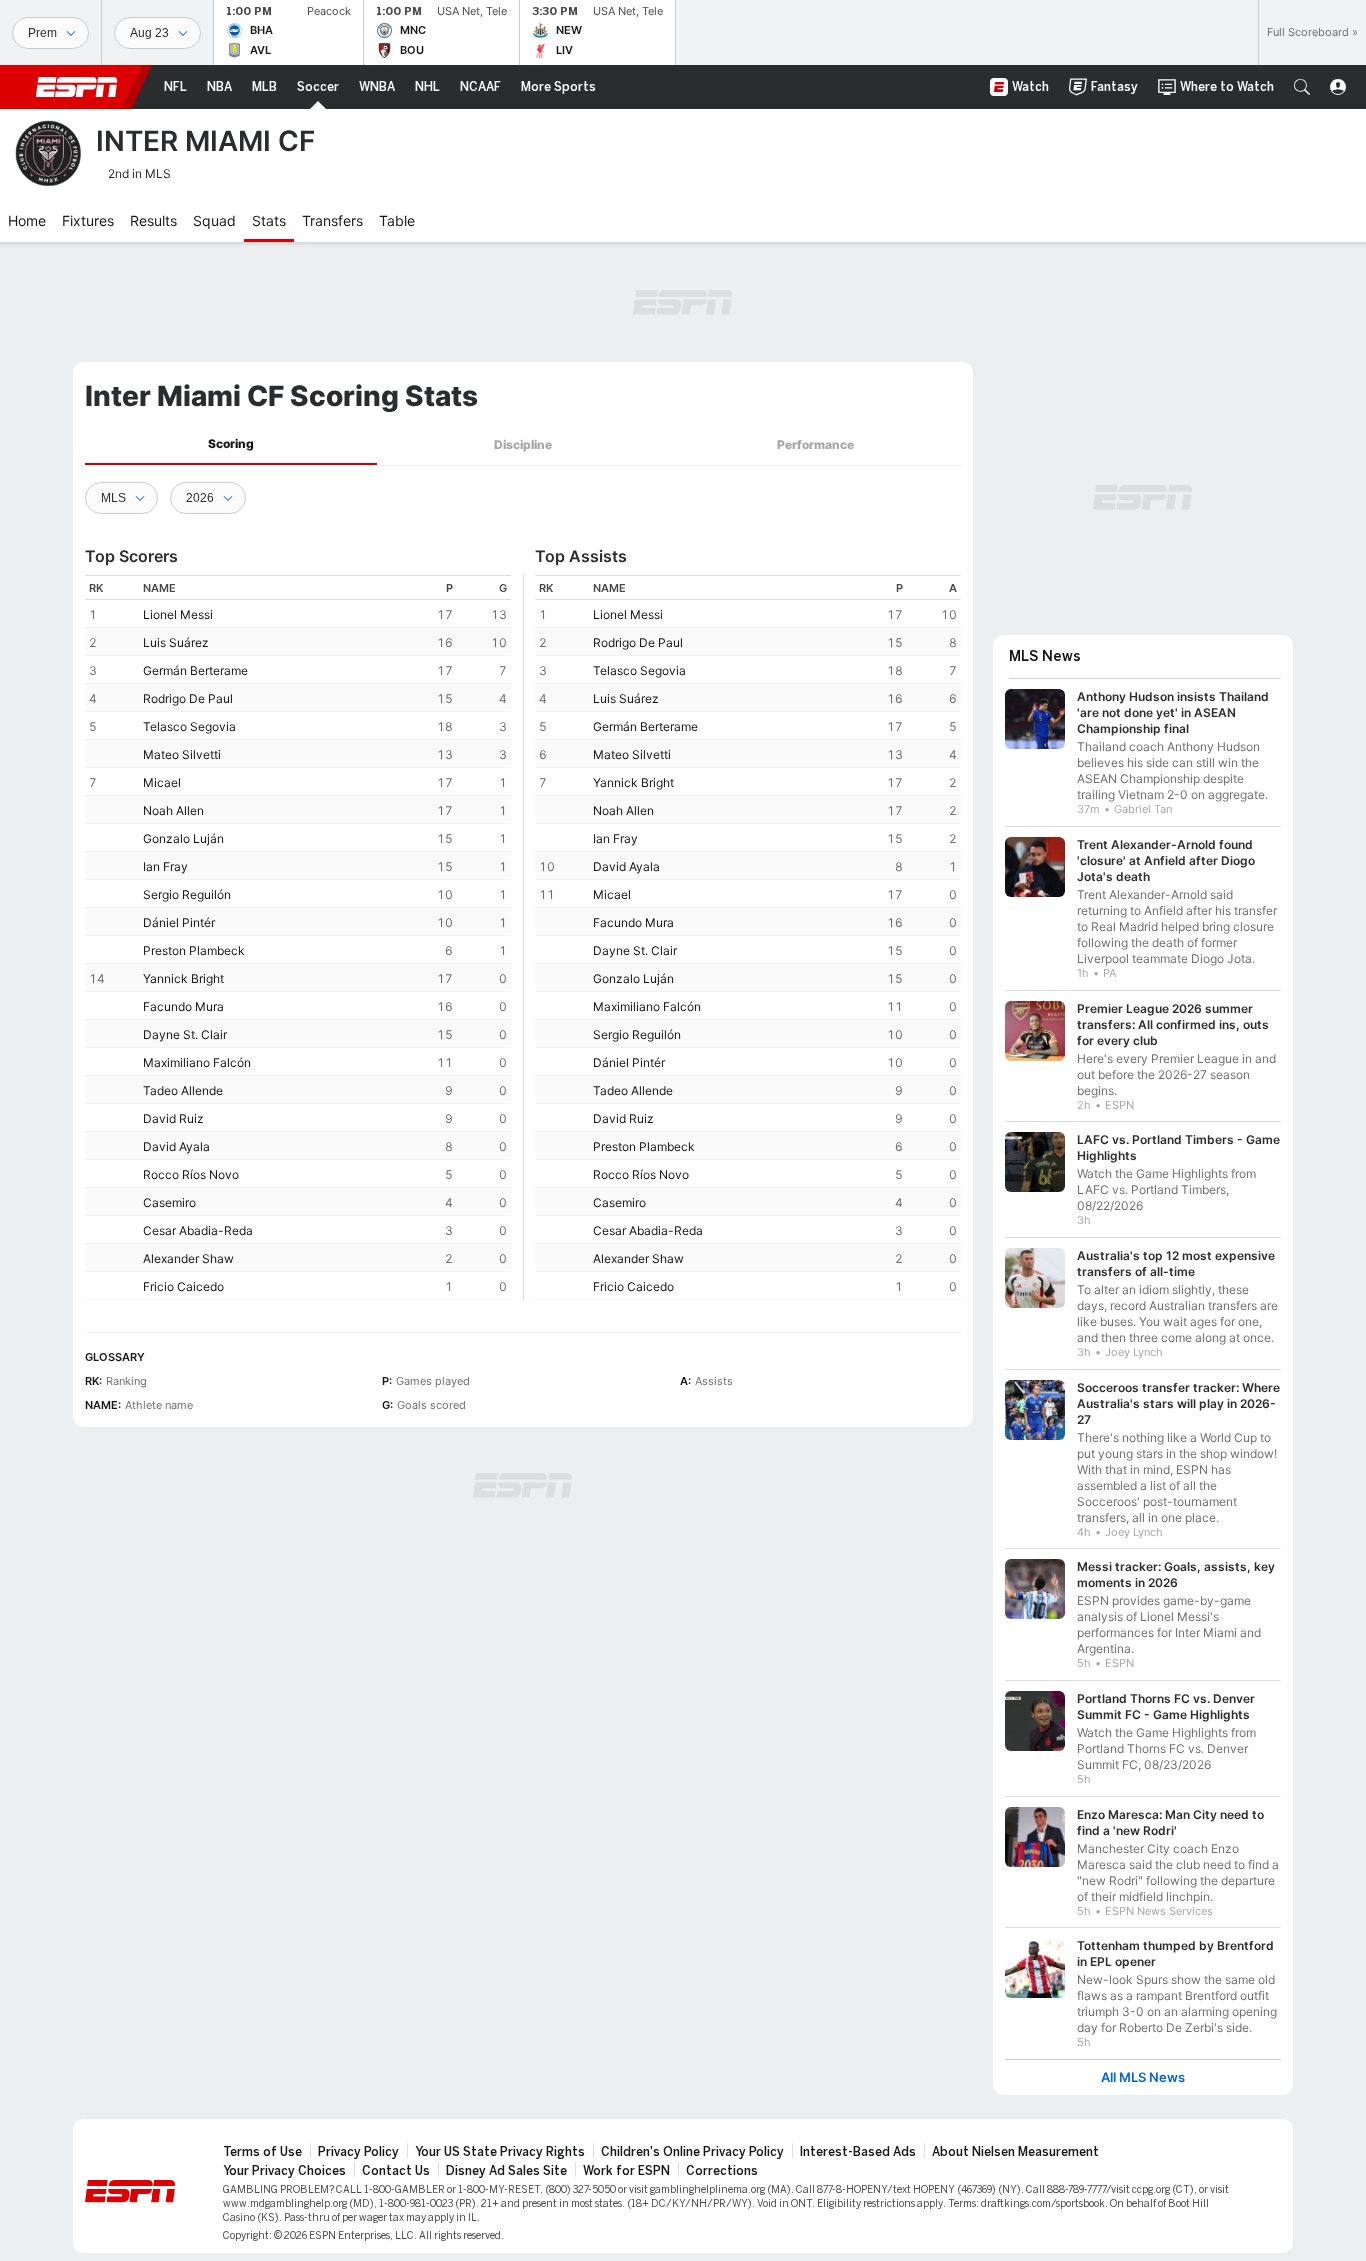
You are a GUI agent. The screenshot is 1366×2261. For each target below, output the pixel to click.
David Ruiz (173, 1118)
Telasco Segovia (189, 726)
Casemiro (169, 1202)
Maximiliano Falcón (197, 1062)
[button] (1302, 87)
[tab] (231, 444)
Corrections (722, 2171)
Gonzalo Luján (183, 838)
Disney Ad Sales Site (506, 2171)
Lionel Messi (178, 614)
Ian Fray (165, 866)
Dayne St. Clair (185, 1034)
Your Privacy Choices (284, 2171)
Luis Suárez (176, 642)
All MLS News (1143, 2077)
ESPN (77, 87)
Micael (162, 782)
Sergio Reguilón (187, 894)
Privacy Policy (358, 2152)
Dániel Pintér (179, 922)
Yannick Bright (183, 978)
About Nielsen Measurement (1015, 2152)
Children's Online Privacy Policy (692, 2152)
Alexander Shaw (188, 1258)
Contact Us (396, 2171)
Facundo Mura (183, 1006)
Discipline (523, 444)
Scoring (231, 443)
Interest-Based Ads (858, 2152)
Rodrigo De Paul (188, 698)
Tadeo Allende (183, 1090)
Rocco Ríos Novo (191, 1174)
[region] (298, 937)
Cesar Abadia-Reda (198, 1230)
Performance (815, 444)
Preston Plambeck (194, 950)
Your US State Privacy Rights (500, 2152)
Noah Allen (173, 810)
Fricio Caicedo (183, 1286)
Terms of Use (262, 2152)
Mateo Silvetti (182, 754)
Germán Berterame (195, 670)
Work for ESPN (626, 2171)
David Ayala (176, 1146)
